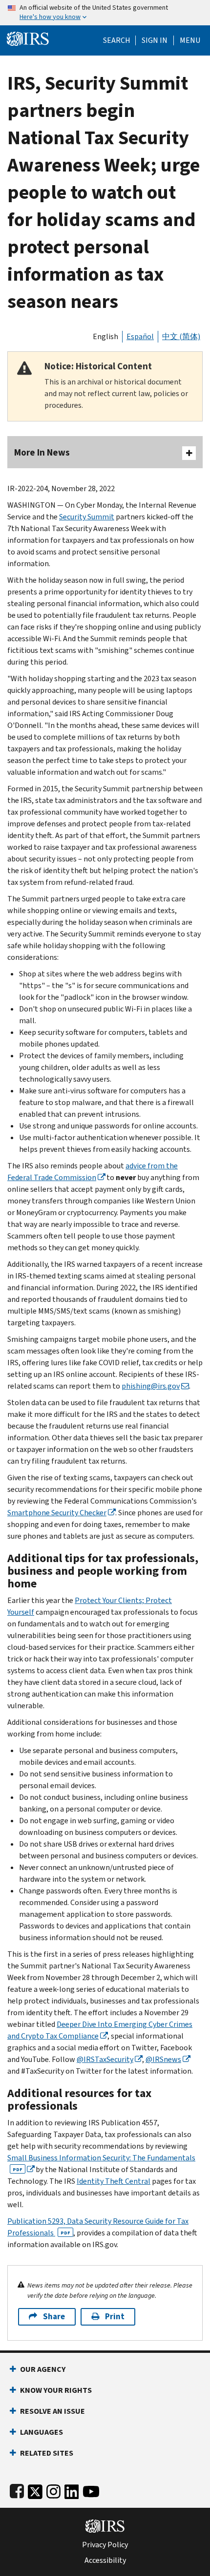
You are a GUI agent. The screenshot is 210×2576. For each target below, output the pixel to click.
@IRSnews (163, 2059)
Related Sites (47, 2453)
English (105, 336)
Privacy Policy (105, 2545)
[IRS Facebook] (17, 2490)
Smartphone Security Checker (57, 1513)
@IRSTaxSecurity (105, 2059)
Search (117, 40)
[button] (155, 40)
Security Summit (87, 517)
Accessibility (105, 2560)
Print (115, 2317)
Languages (42, 2432)
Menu (190, 40)
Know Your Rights (56, 2390)
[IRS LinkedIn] (72, 2490)
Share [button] (54, 2317)
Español (140, 336)
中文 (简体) (181, 336)
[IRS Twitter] (35, 2490)
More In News (42, 452)
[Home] (28, 38)
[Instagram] (53, 2490)
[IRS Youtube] (91, 2490)
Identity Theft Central (114, 2181)
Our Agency (43, 2369)
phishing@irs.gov (151, 1386)
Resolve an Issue (52, 2411)
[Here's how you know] (105, 13)
